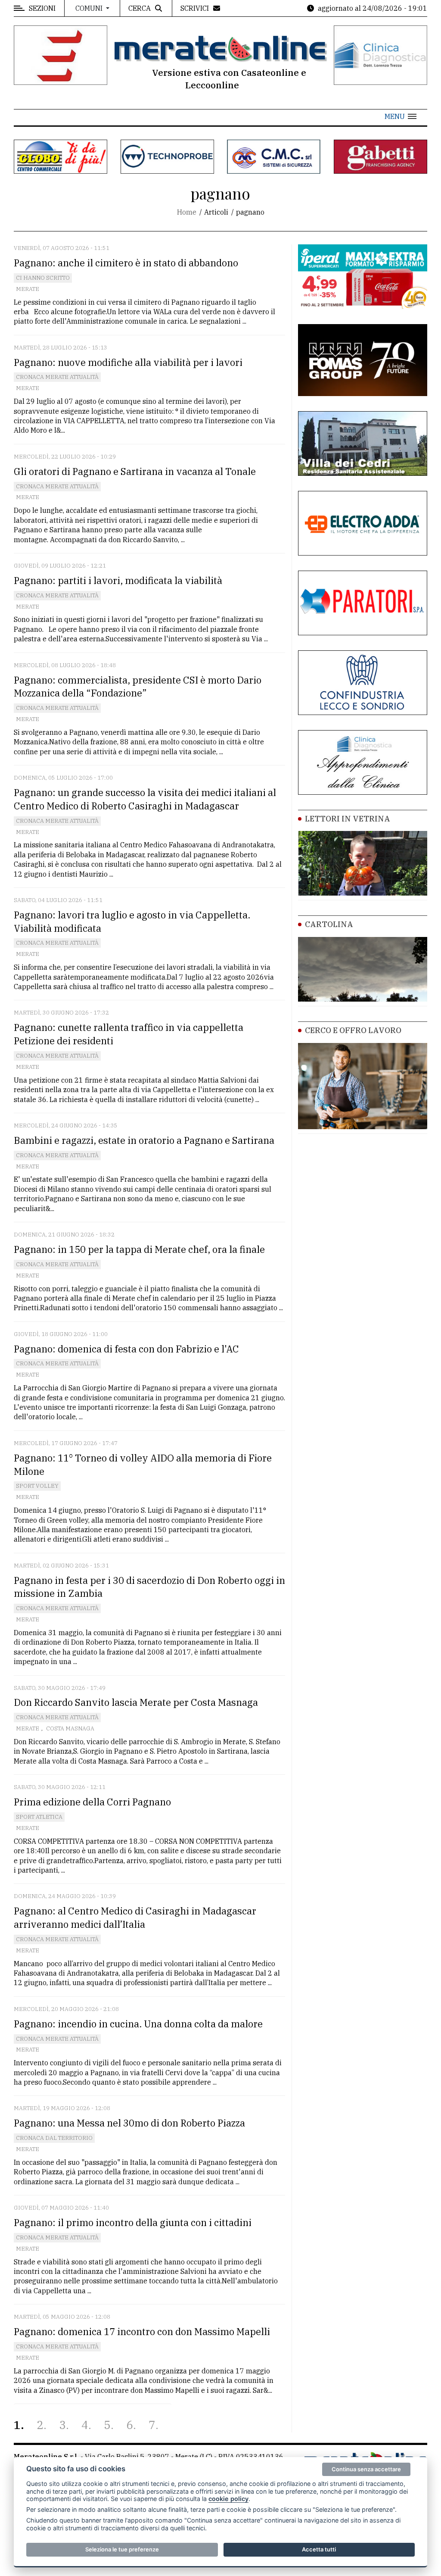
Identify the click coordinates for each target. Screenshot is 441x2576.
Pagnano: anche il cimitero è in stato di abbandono (126, 263)
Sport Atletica (39, 1817)
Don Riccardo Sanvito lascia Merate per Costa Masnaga (136, 1702)
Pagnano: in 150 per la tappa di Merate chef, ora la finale (139, 1249)
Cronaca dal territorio (54, 2138)
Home (187, 212)
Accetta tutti (319, 2549)
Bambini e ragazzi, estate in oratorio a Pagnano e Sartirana (144, 1140)
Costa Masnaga (70, 1728)
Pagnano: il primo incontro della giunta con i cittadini (133, 2222)
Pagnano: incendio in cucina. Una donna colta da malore (138, 2024)
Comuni (90, 8)
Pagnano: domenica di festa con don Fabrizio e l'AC (126, 1349)
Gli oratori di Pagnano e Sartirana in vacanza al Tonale (135, 471)
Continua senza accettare (366, 2469)
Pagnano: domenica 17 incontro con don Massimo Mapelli (142, 2331)
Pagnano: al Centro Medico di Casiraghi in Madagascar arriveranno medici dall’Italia (135, 1917)
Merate (28, 289)
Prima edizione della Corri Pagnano (92, 1802)
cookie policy (228, 2499)
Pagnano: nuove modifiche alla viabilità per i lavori (128, 362)
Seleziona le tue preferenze (122, 2549)
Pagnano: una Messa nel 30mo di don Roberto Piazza (129, 2123)
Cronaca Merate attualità (57, 377)
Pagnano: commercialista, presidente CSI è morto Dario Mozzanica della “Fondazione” (138, 687)
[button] (401, 116)
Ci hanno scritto (43, 278)
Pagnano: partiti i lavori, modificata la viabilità (118, 580)
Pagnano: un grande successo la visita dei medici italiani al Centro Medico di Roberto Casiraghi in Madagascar (145, 799)
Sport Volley (37, 1486)
